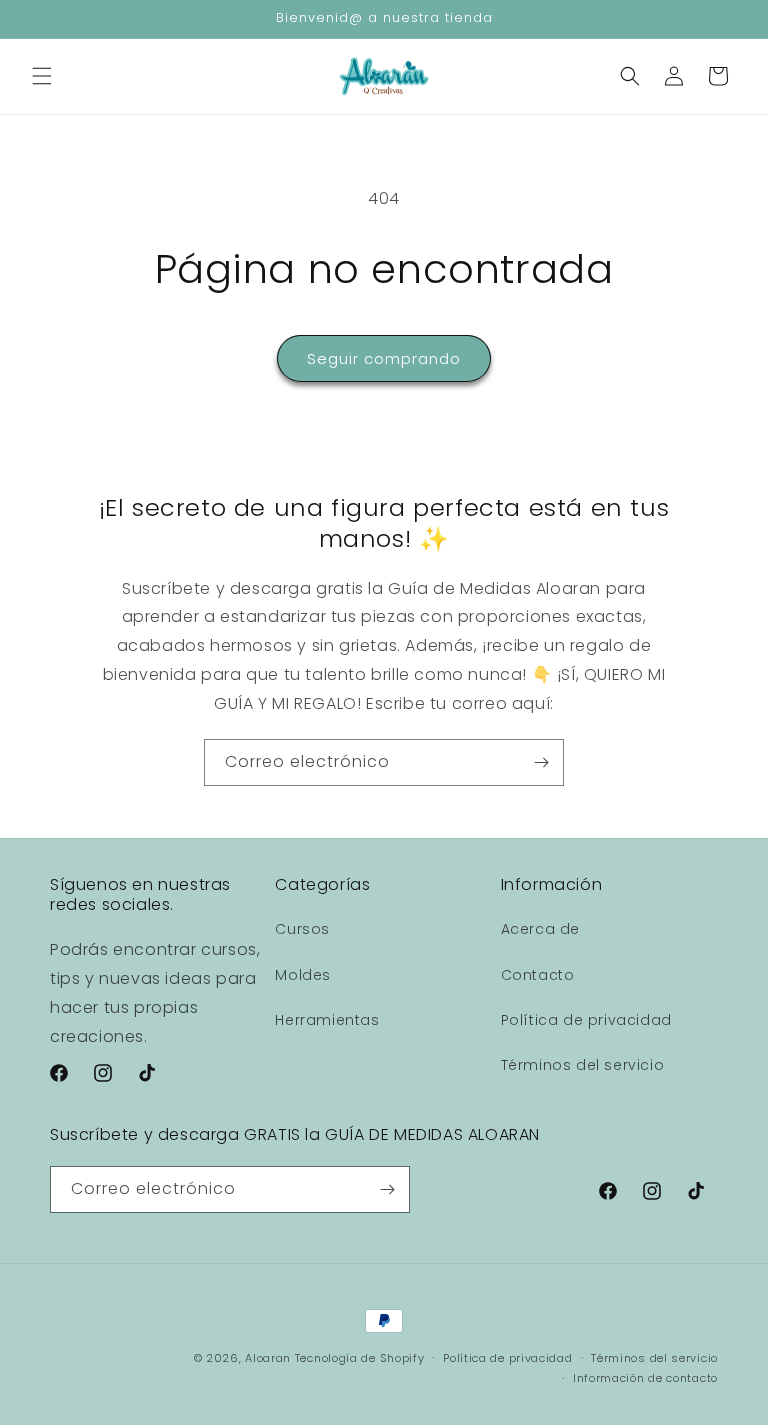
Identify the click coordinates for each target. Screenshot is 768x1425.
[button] (42, 76)
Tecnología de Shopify (360, 1358)
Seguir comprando (384, 358)
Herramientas (327, 1020)
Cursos (302, 929)
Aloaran (268, 1358)
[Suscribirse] (541, 762)
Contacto (538, 975)
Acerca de (540, 929)
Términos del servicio (583, 1065)
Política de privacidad (586, 1020)
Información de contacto (645, 1378)
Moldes (303, 975)
